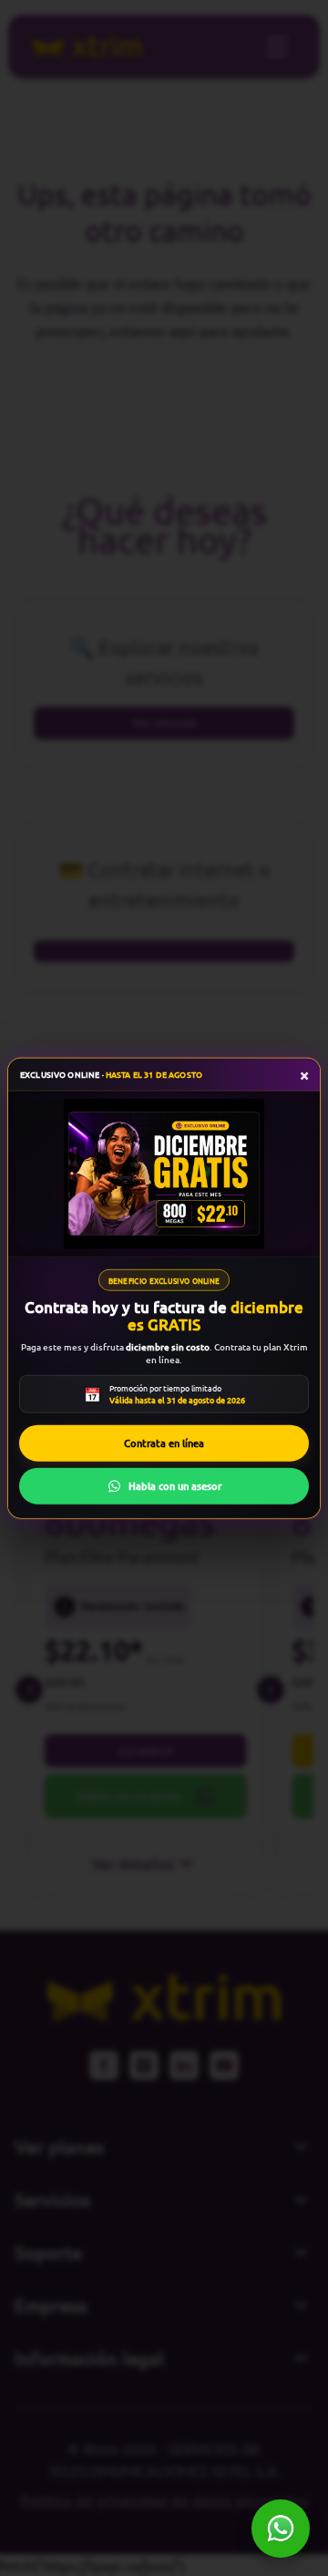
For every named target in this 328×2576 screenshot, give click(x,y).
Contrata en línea (164, 1443)
